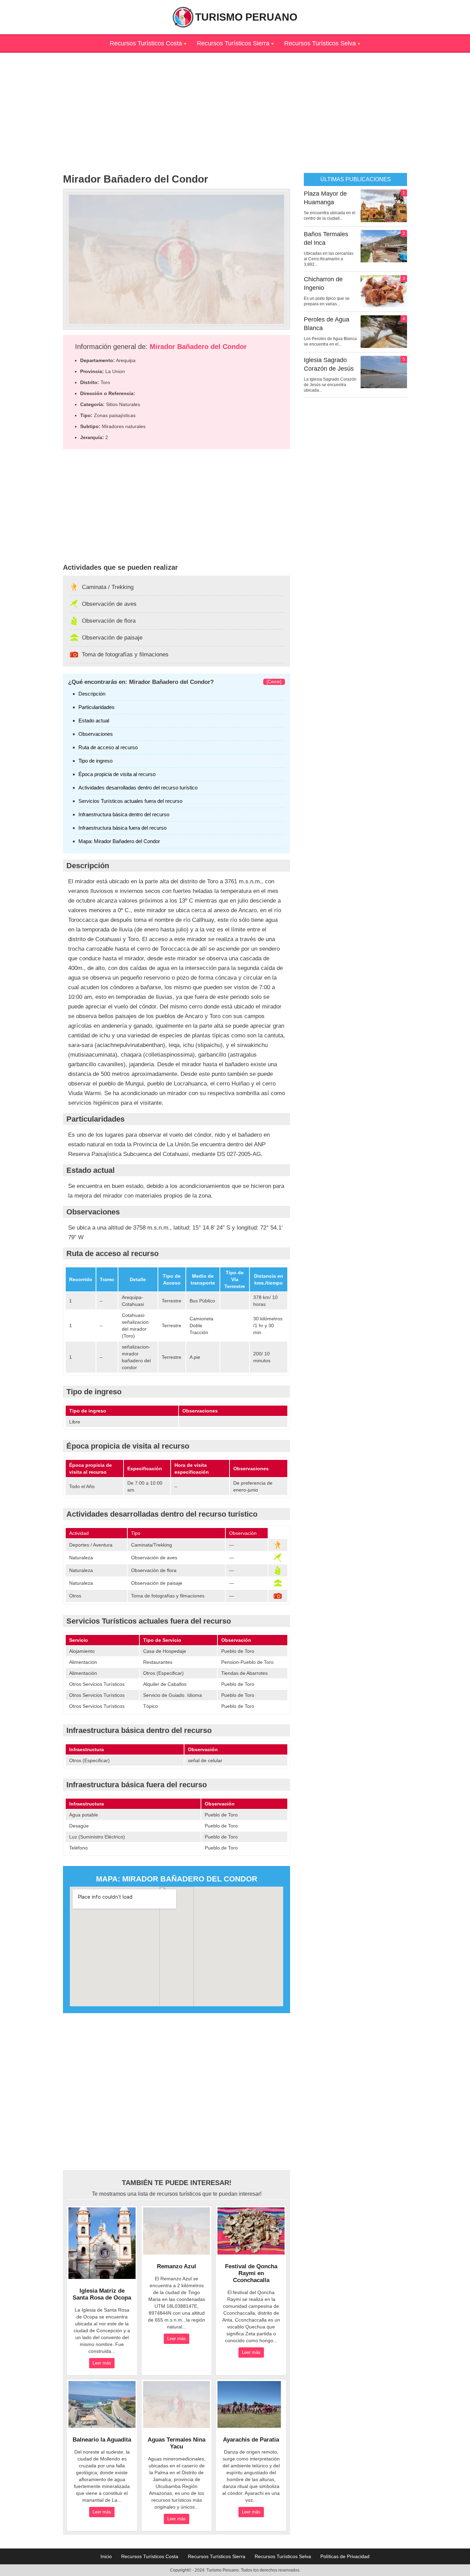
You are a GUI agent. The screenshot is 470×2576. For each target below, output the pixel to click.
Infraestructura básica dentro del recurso (124, 814)
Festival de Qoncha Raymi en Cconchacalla (251, 2273)
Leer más (102, 2363)
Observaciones (96, 734)
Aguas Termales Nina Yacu (177, 2443)
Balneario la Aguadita (102, 2440)
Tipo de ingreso (95, 761)
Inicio (106, 2556)
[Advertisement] (235, 101)
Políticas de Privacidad (345, 2556)
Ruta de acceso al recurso (108, 747)
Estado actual (94, 721)
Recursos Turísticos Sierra (233, 43)
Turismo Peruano (246, 17)
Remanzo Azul (177, 2266)
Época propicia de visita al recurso (117, 774)
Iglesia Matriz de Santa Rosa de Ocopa (102, 2294)
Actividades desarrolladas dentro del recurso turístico (138, 788)
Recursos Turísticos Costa (146, 43)
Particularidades (97, 707)
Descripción (92, 694)
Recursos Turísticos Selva (320, 43)
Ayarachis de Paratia (251, 2440)
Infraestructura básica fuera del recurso (122, 828)
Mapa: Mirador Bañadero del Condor (119, 841)
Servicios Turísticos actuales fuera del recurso (130, 801)
